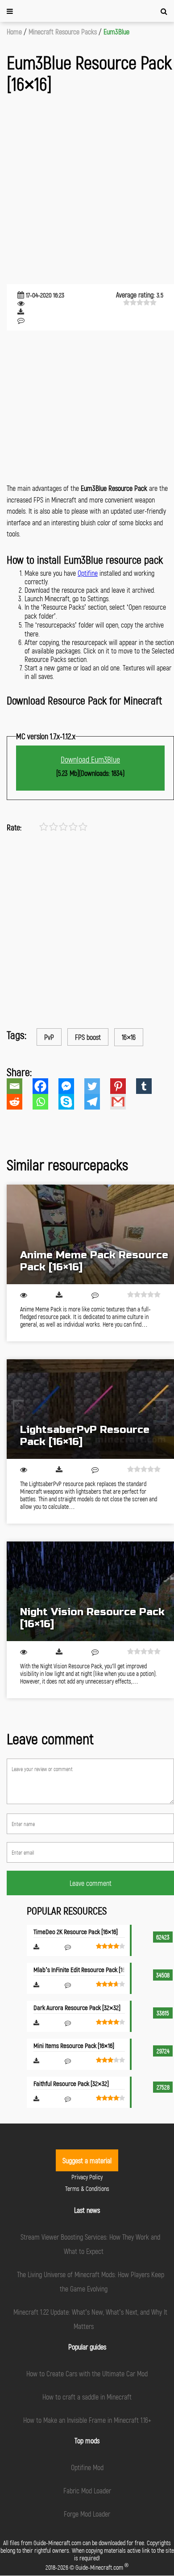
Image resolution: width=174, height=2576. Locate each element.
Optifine (88, 573)
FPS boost (88, 1037)
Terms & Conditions (87, 2189)
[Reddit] (20, 1102)
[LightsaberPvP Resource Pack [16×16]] (90, 1409)
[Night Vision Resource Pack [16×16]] (90, 1591)
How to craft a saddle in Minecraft (87, 2397)
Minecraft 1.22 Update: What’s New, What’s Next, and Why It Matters (90, 2319)
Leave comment (91, 1883)
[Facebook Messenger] (71, 1086)
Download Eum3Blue (90, 759)
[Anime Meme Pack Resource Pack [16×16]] (90, 1234)
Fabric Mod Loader (87, 2490)
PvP (49, 1037)
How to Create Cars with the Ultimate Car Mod (87, 2373)
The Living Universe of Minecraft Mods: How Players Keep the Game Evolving (91, 2281)
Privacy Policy (87, 2177)
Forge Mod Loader (87, 2514)
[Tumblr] (149, 1086)
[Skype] (71, 1102)
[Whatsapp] (46, 1102)
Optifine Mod (87, 2467)
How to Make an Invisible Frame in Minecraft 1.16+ (87, 2420)
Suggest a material (87, 2160)
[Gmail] (123, 1102)
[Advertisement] (87, 190)
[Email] (20, 1086)
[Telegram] (97, 1102)
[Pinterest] (123, 1086)
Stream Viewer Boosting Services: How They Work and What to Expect (90, 2244)
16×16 (129, 1037)
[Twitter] (97, 1086)
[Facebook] (46, 1086)
